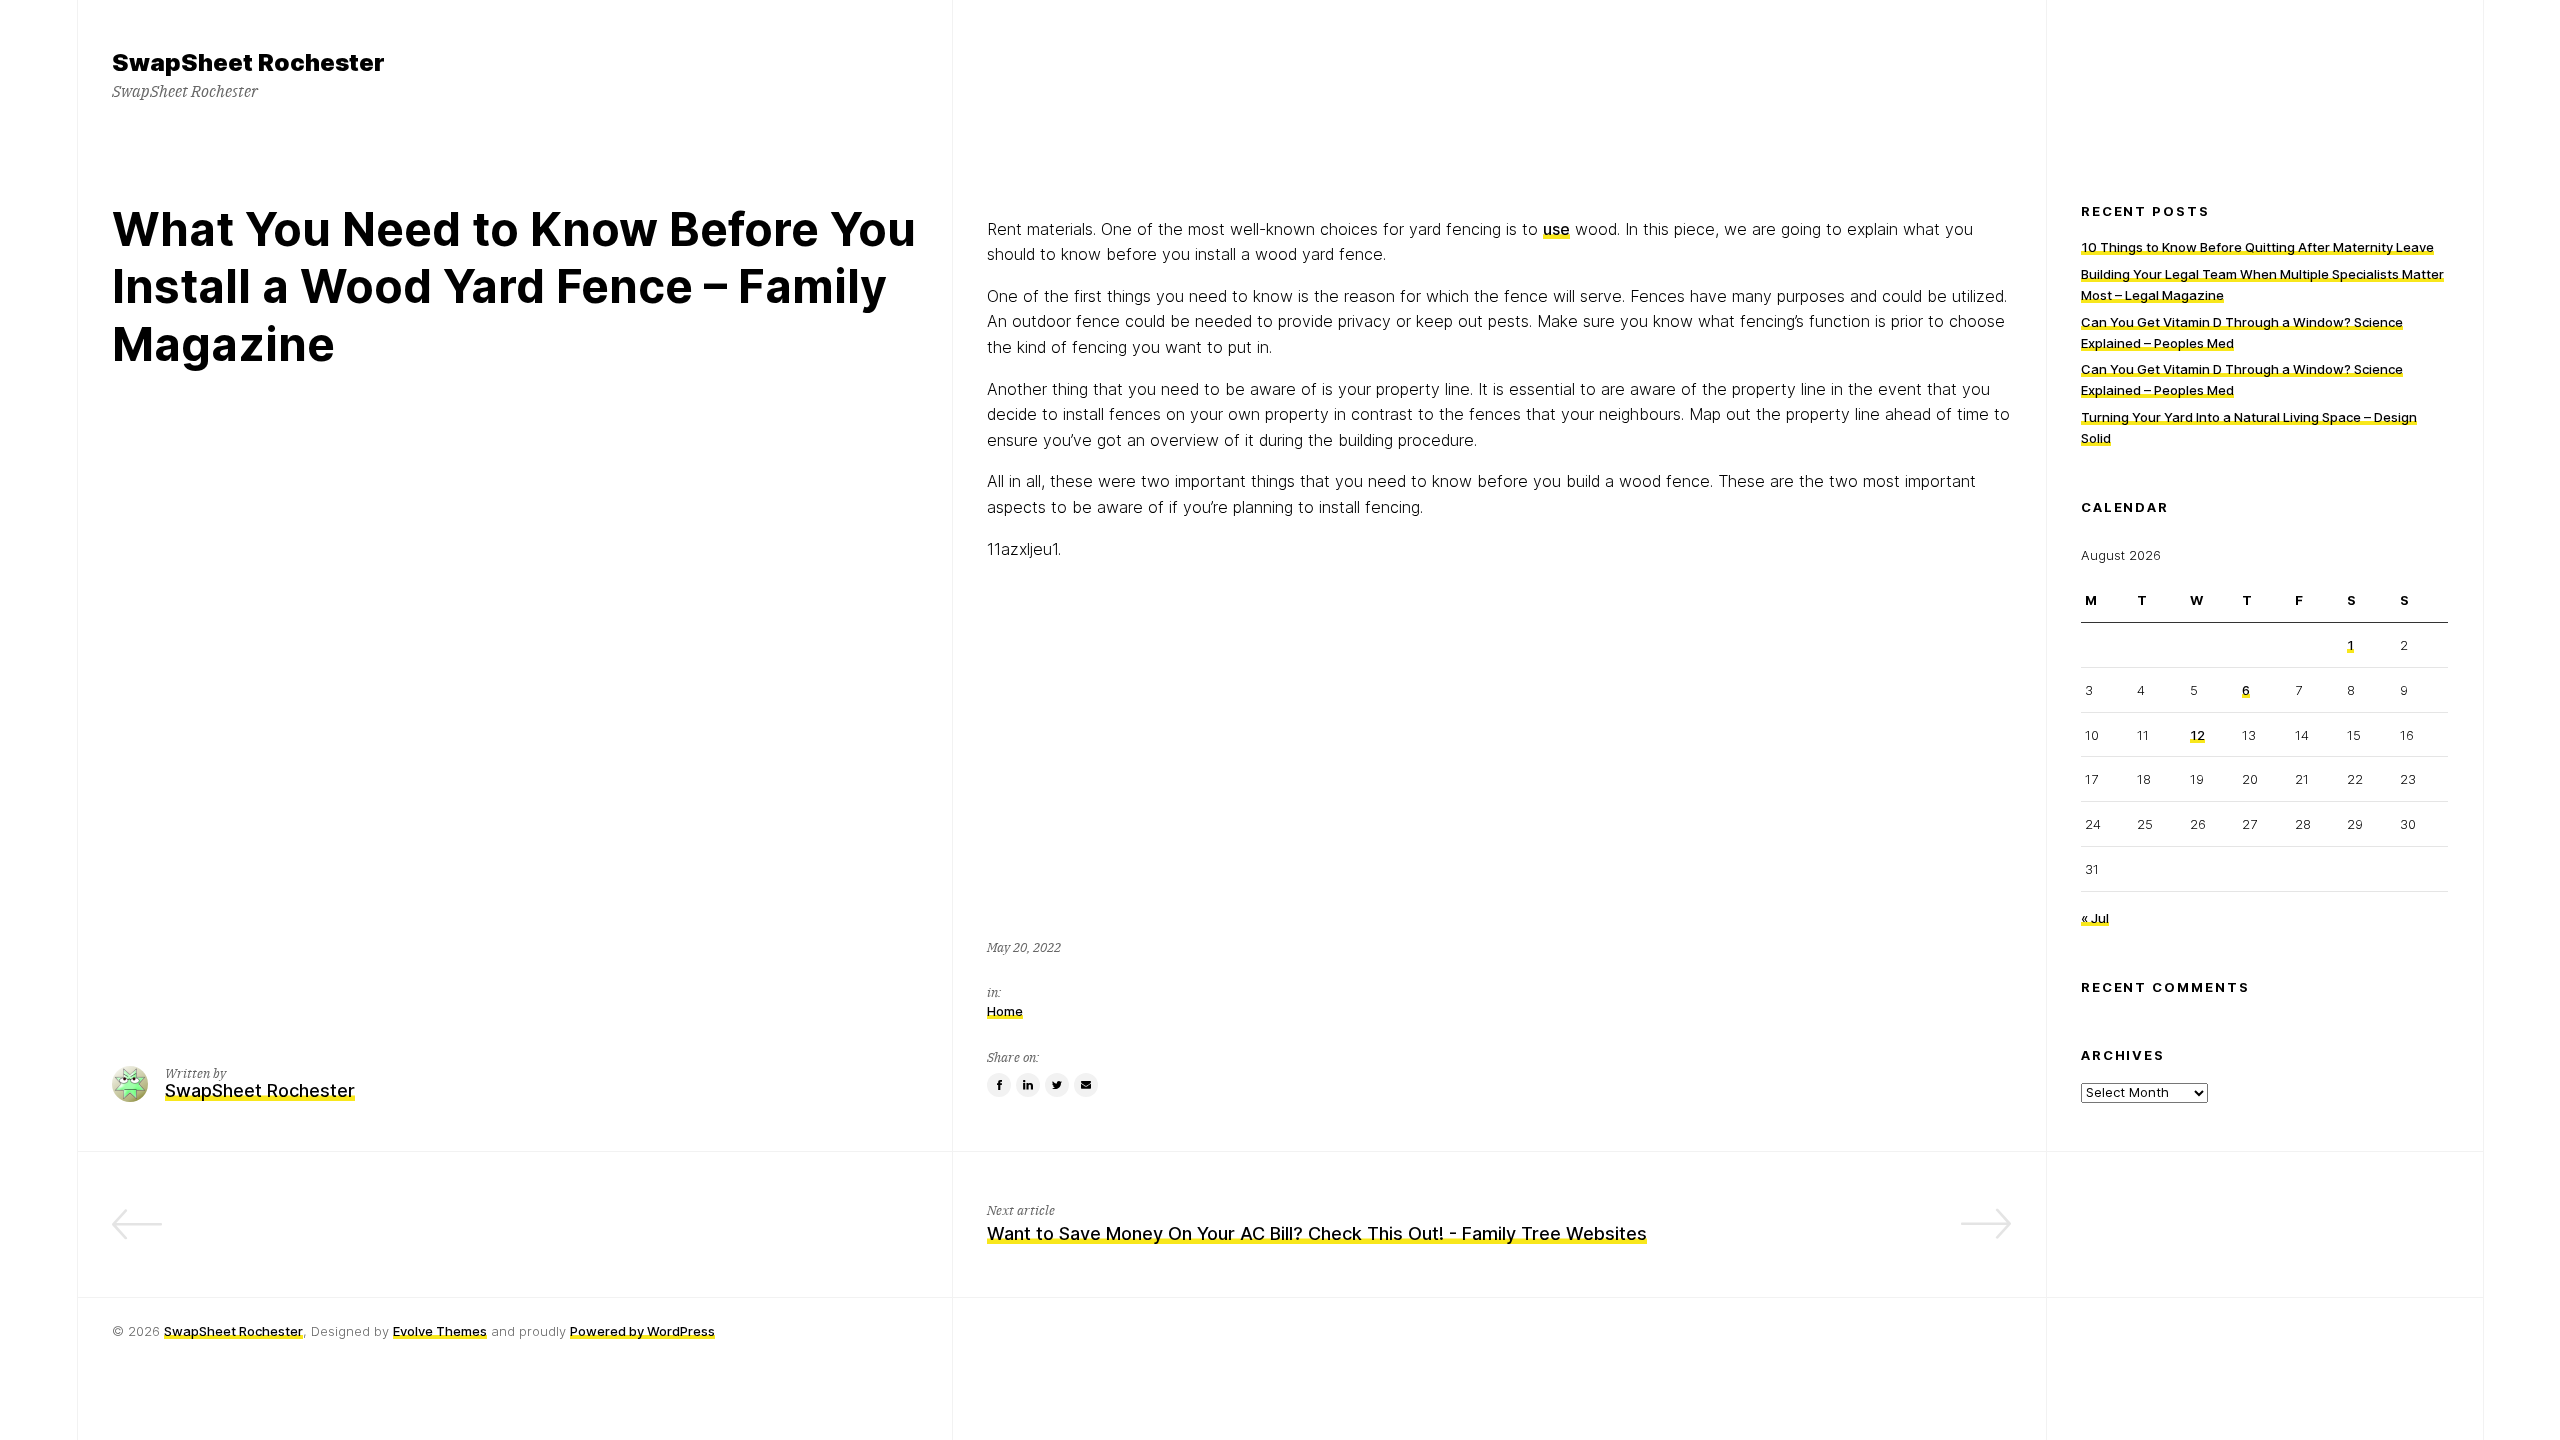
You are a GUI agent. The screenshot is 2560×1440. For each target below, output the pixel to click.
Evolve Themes (440, 1331)
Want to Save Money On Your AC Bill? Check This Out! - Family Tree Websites (1317, 1233)
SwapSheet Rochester (233, 1331)
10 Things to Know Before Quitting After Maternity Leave (2257, 247)
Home (1005, 1011)
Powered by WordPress (642, 1331)
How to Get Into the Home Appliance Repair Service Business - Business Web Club (566, 1233)
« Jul (2095, 918)
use (1556, 229)
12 (2197, 735)
